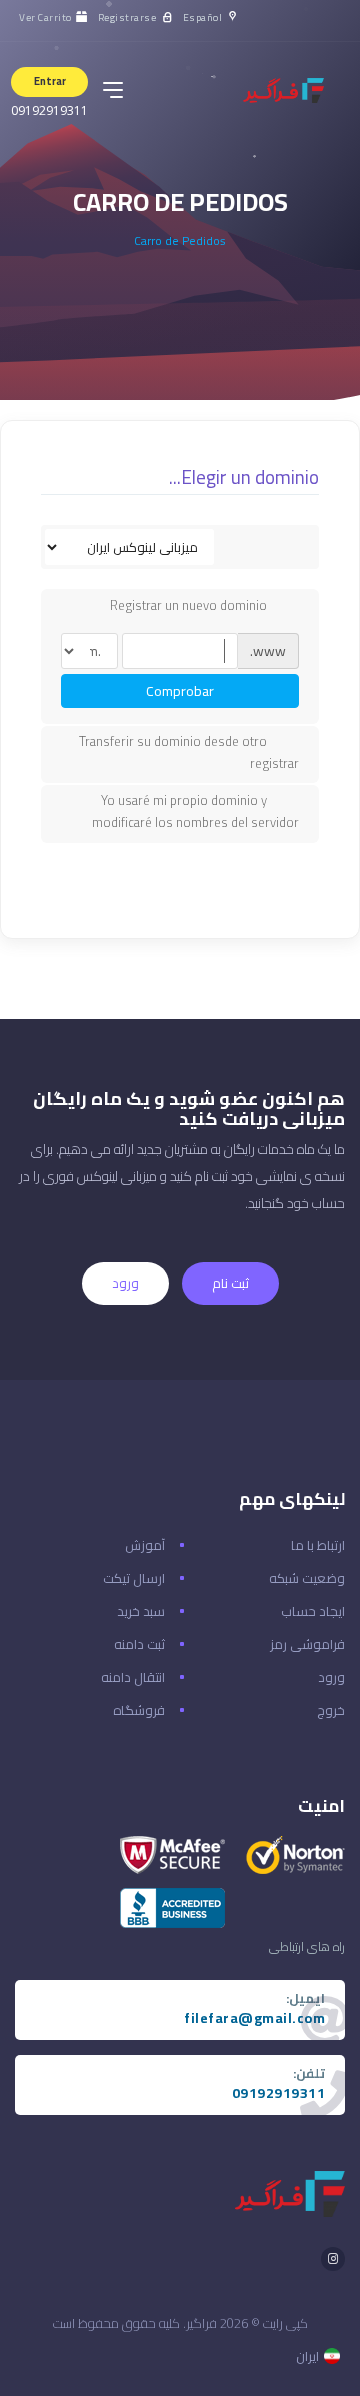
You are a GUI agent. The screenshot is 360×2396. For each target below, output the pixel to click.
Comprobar (180, 691)
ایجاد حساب (313, 1611)
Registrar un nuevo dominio (188, 606)
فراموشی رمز (307, 1644)
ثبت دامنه (139, 1644)
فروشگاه (139, 1710)
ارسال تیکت (134, 1578)
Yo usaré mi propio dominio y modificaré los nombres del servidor (195, 811)
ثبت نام (230, 1283)
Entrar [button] (50, 81)
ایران (307, 2356)
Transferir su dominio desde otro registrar (189, 752)
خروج (331, 1710)
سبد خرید (141, 1611)
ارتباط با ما (318, 1545)
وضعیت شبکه (307, 1578)
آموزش (145, 1545)
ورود (125, 1283)
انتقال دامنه (133, 1677)
